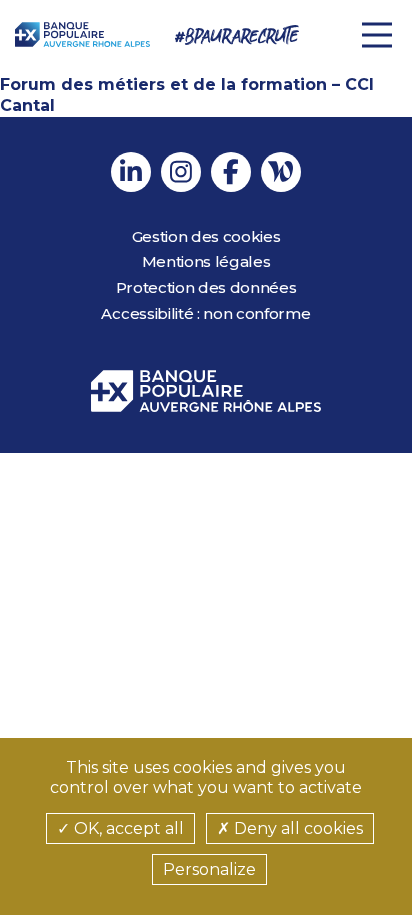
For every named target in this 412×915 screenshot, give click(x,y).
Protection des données (206, 287)
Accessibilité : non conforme (205, 313)
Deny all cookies (296, 828)
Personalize (209, 869)
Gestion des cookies (206, 236)
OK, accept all (127, 828)
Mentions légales (206, 261)
